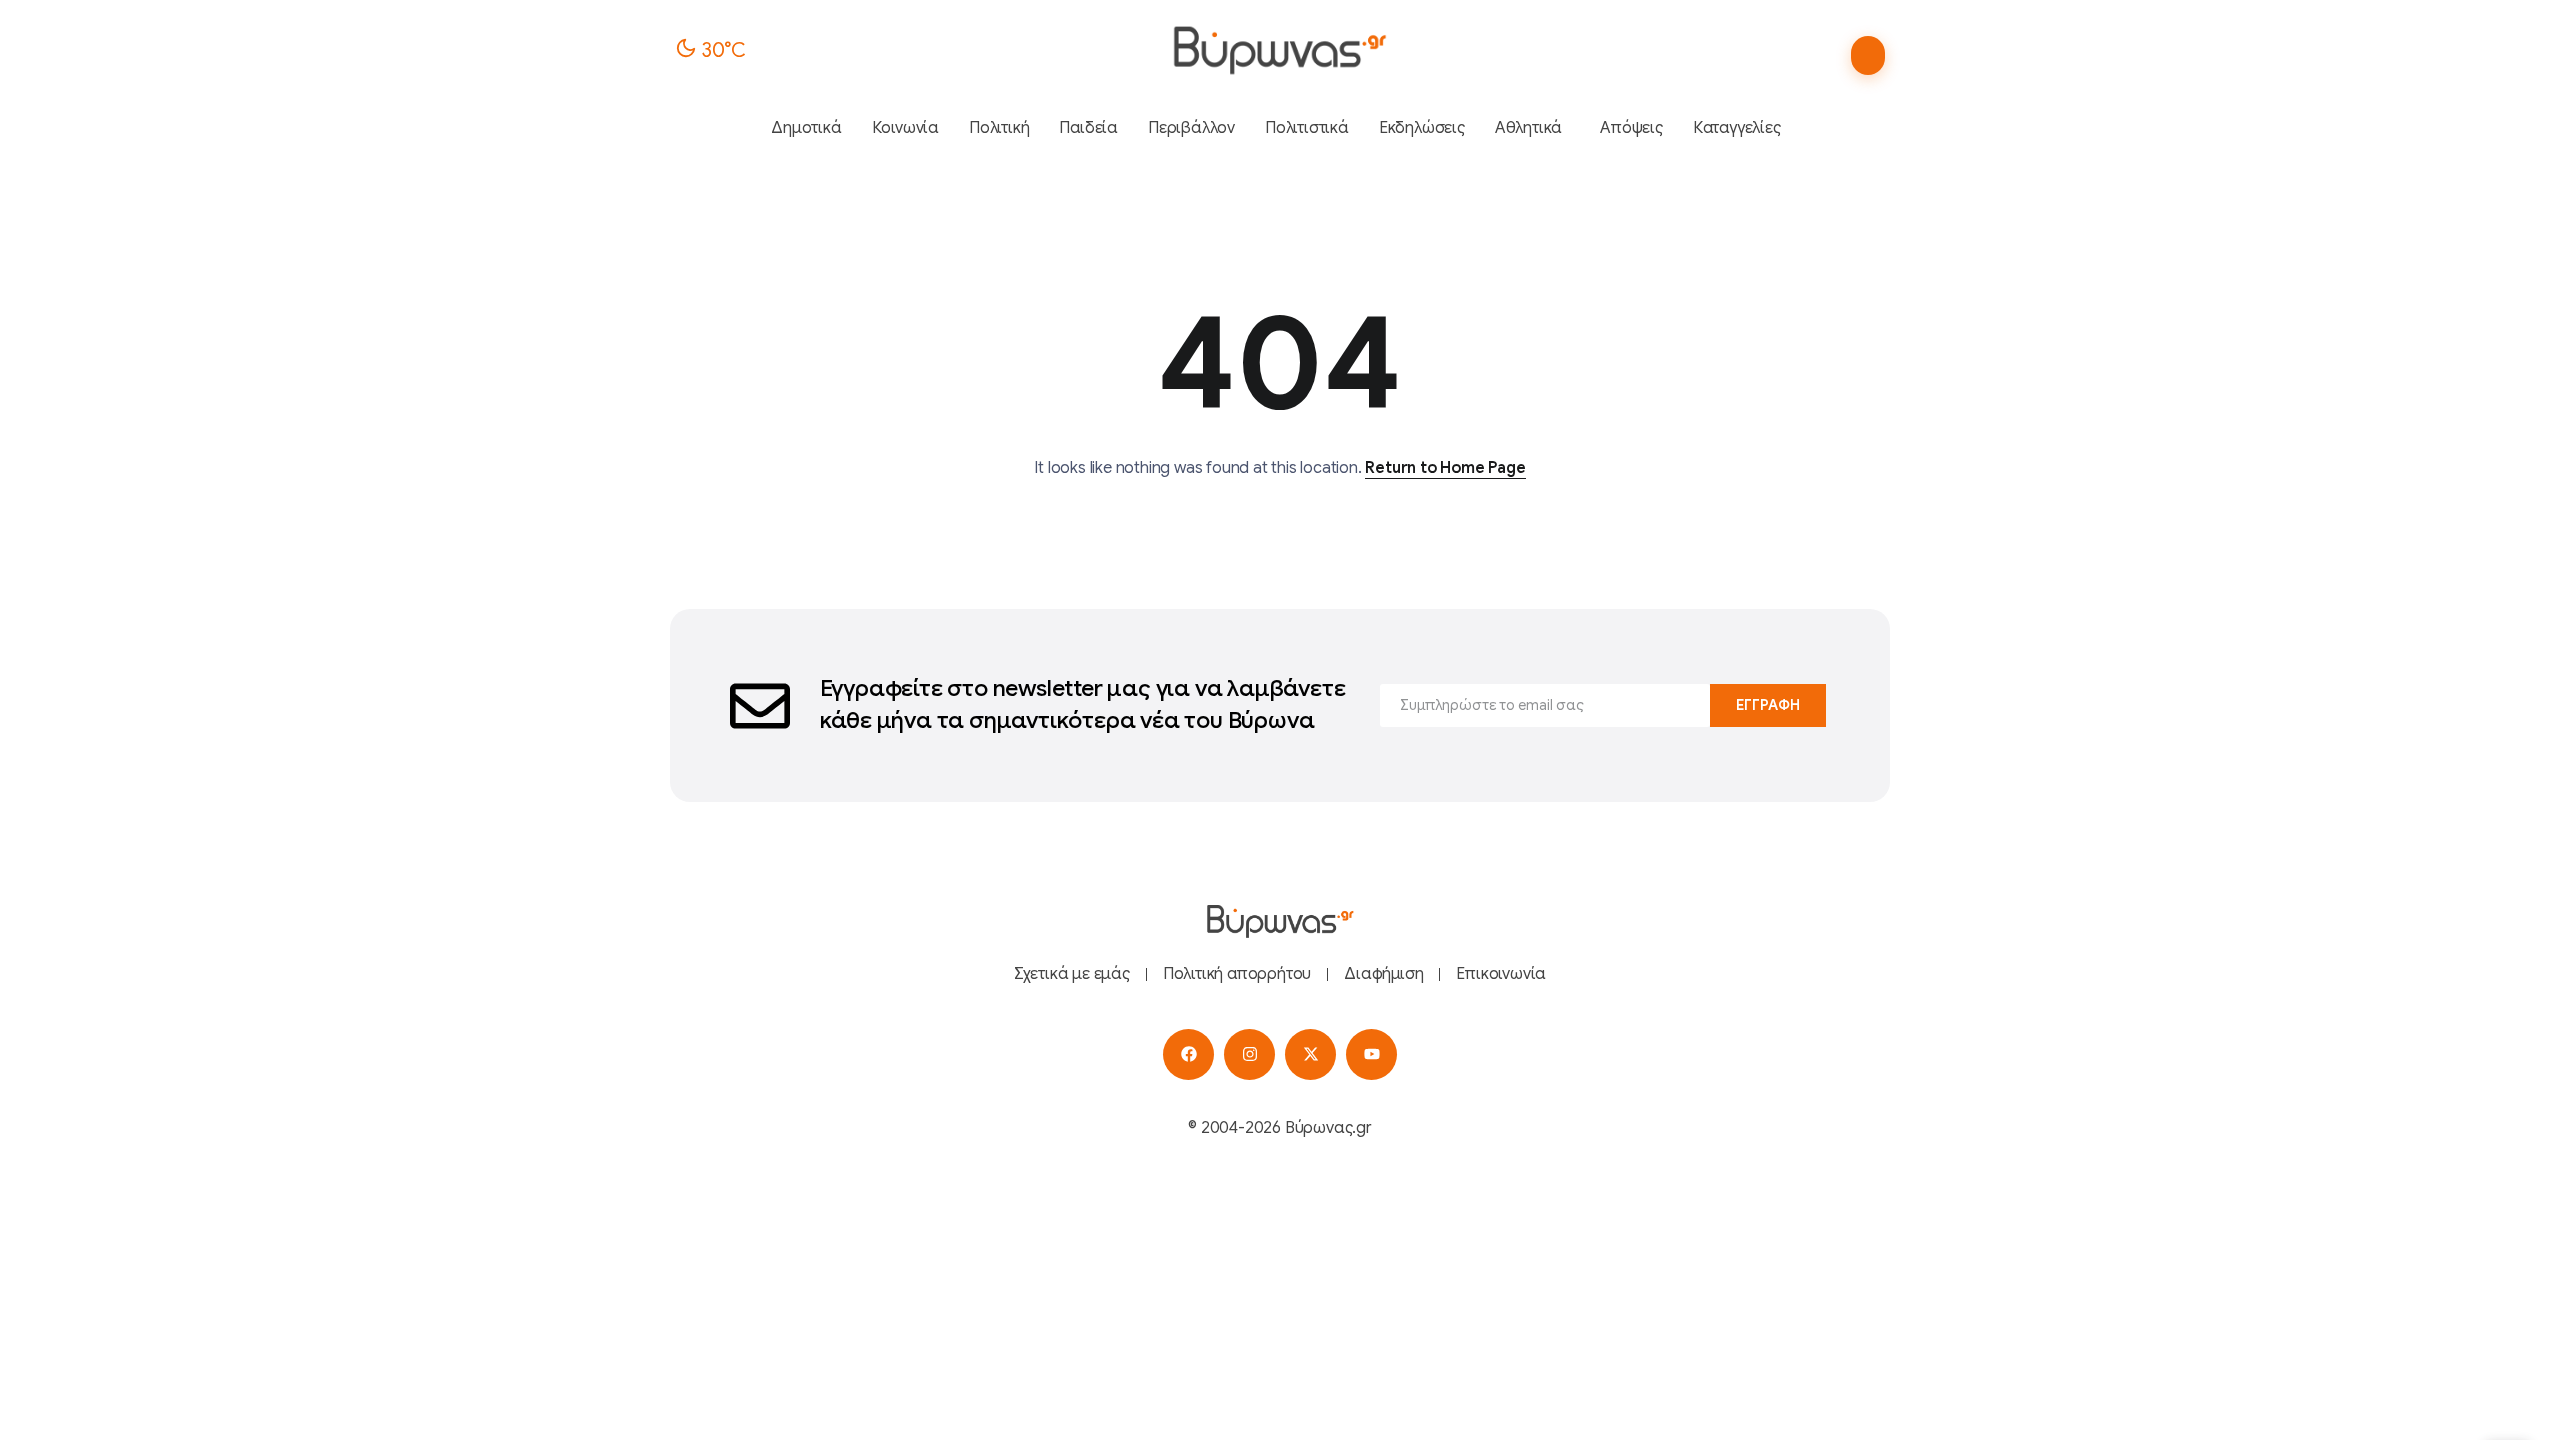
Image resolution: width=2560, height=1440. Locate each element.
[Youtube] (1371, 1054)
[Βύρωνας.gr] (1279, 50)
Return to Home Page (1445, 468)
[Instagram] (1249, 1054)
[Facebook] (1188, 1054)
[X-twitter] (1310, 1054)
